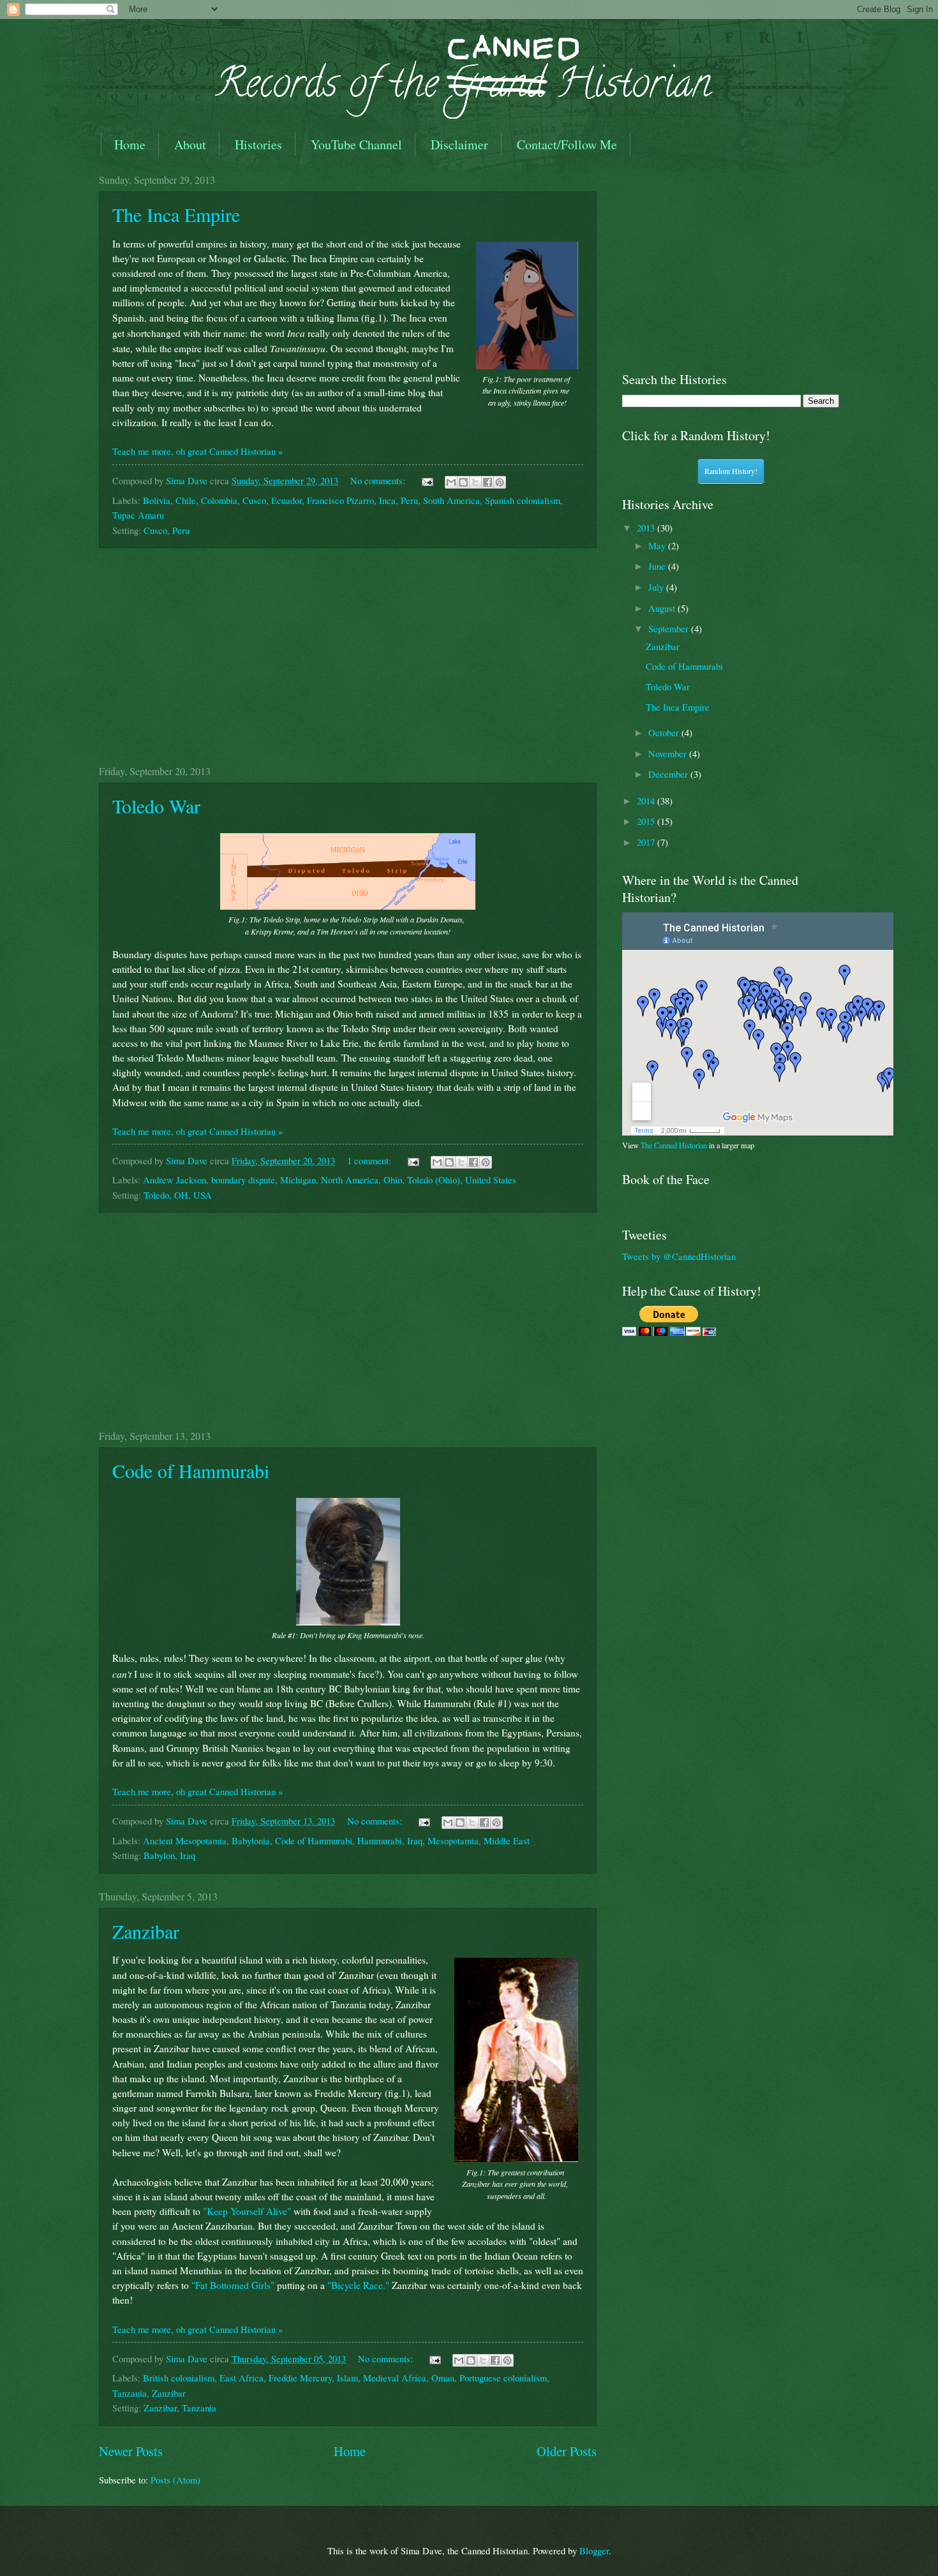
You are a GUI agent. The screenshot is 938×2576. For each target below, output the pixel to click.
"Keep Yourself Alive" (247, 2211)
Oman (443, 2378)
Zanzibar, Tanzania (180, 2408)
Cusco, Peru (167, 530)
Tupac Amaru (138, 515)
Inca (387, 500)
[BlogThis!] (463, 482)
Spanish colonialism (523, 500)
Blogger (594, 2550)
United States (491, 1180)
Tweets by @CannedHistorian (679, 1256)
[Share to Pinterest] (500, 482)
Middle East (507, 1840)
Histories (258, 144)
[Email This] (451, 482)
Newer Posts (131, 2451)
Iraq (415, 1840)
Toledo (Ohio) (434, 1180)
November (669, 753)
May (658, 545)
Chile (186, 500)
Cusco (254, 500)
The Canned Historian (674, 1145)
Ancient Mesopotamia (185, 1840)
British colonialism (179, 2378)
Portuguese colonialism (503, 2378)
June (658, 566)
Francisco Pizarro (340, 500)
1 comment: (370, 1160)
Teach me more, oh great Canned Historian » (197, 451)
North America (350, 1180)
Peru (409, 500)
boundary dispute (243, 1180)
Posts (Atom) (175, 2480)
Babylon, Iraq (169, 1855)
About (190, 144)
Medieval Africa (395, 2378)
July (657, 587)
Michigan (298, 1180)
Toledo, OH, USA (178, 1195)
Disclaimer (459, 144)
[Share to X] (475, 482)
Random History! (731, 471)
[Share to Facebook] (488, 482)
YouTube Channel (356, 144)
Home (130, 144)
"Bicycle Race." (358, 2285)
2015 (647, 821)
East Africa (242, 2378)
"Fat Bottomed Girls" (233, 2285)
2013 (647, 528)
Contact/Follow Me (567, 144)
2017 (647, 842)
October (665, 732)
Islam (347, 2378)
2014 (647, 801)
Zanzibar (146, 1931)
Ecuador (287, 500)
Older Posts (567, 2451)
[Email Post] (426, 480)
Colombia (219, 500)
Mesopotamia (453, 1840)
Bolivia (157, 500)
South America (451, 500)
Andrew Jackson (175, 1180)
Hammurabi (380, 1840)
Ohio (393, 1180)
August (663, 608)
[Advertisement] (348, 656)
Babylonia (251, 1840)
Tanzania (130, 2393)
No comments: (379, 480)
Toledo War (156, 806)
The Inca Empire (176, 214)
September (670, 628)
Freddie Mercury (300, 2378)
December (669, 774)
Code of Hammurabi (191, 1470)
